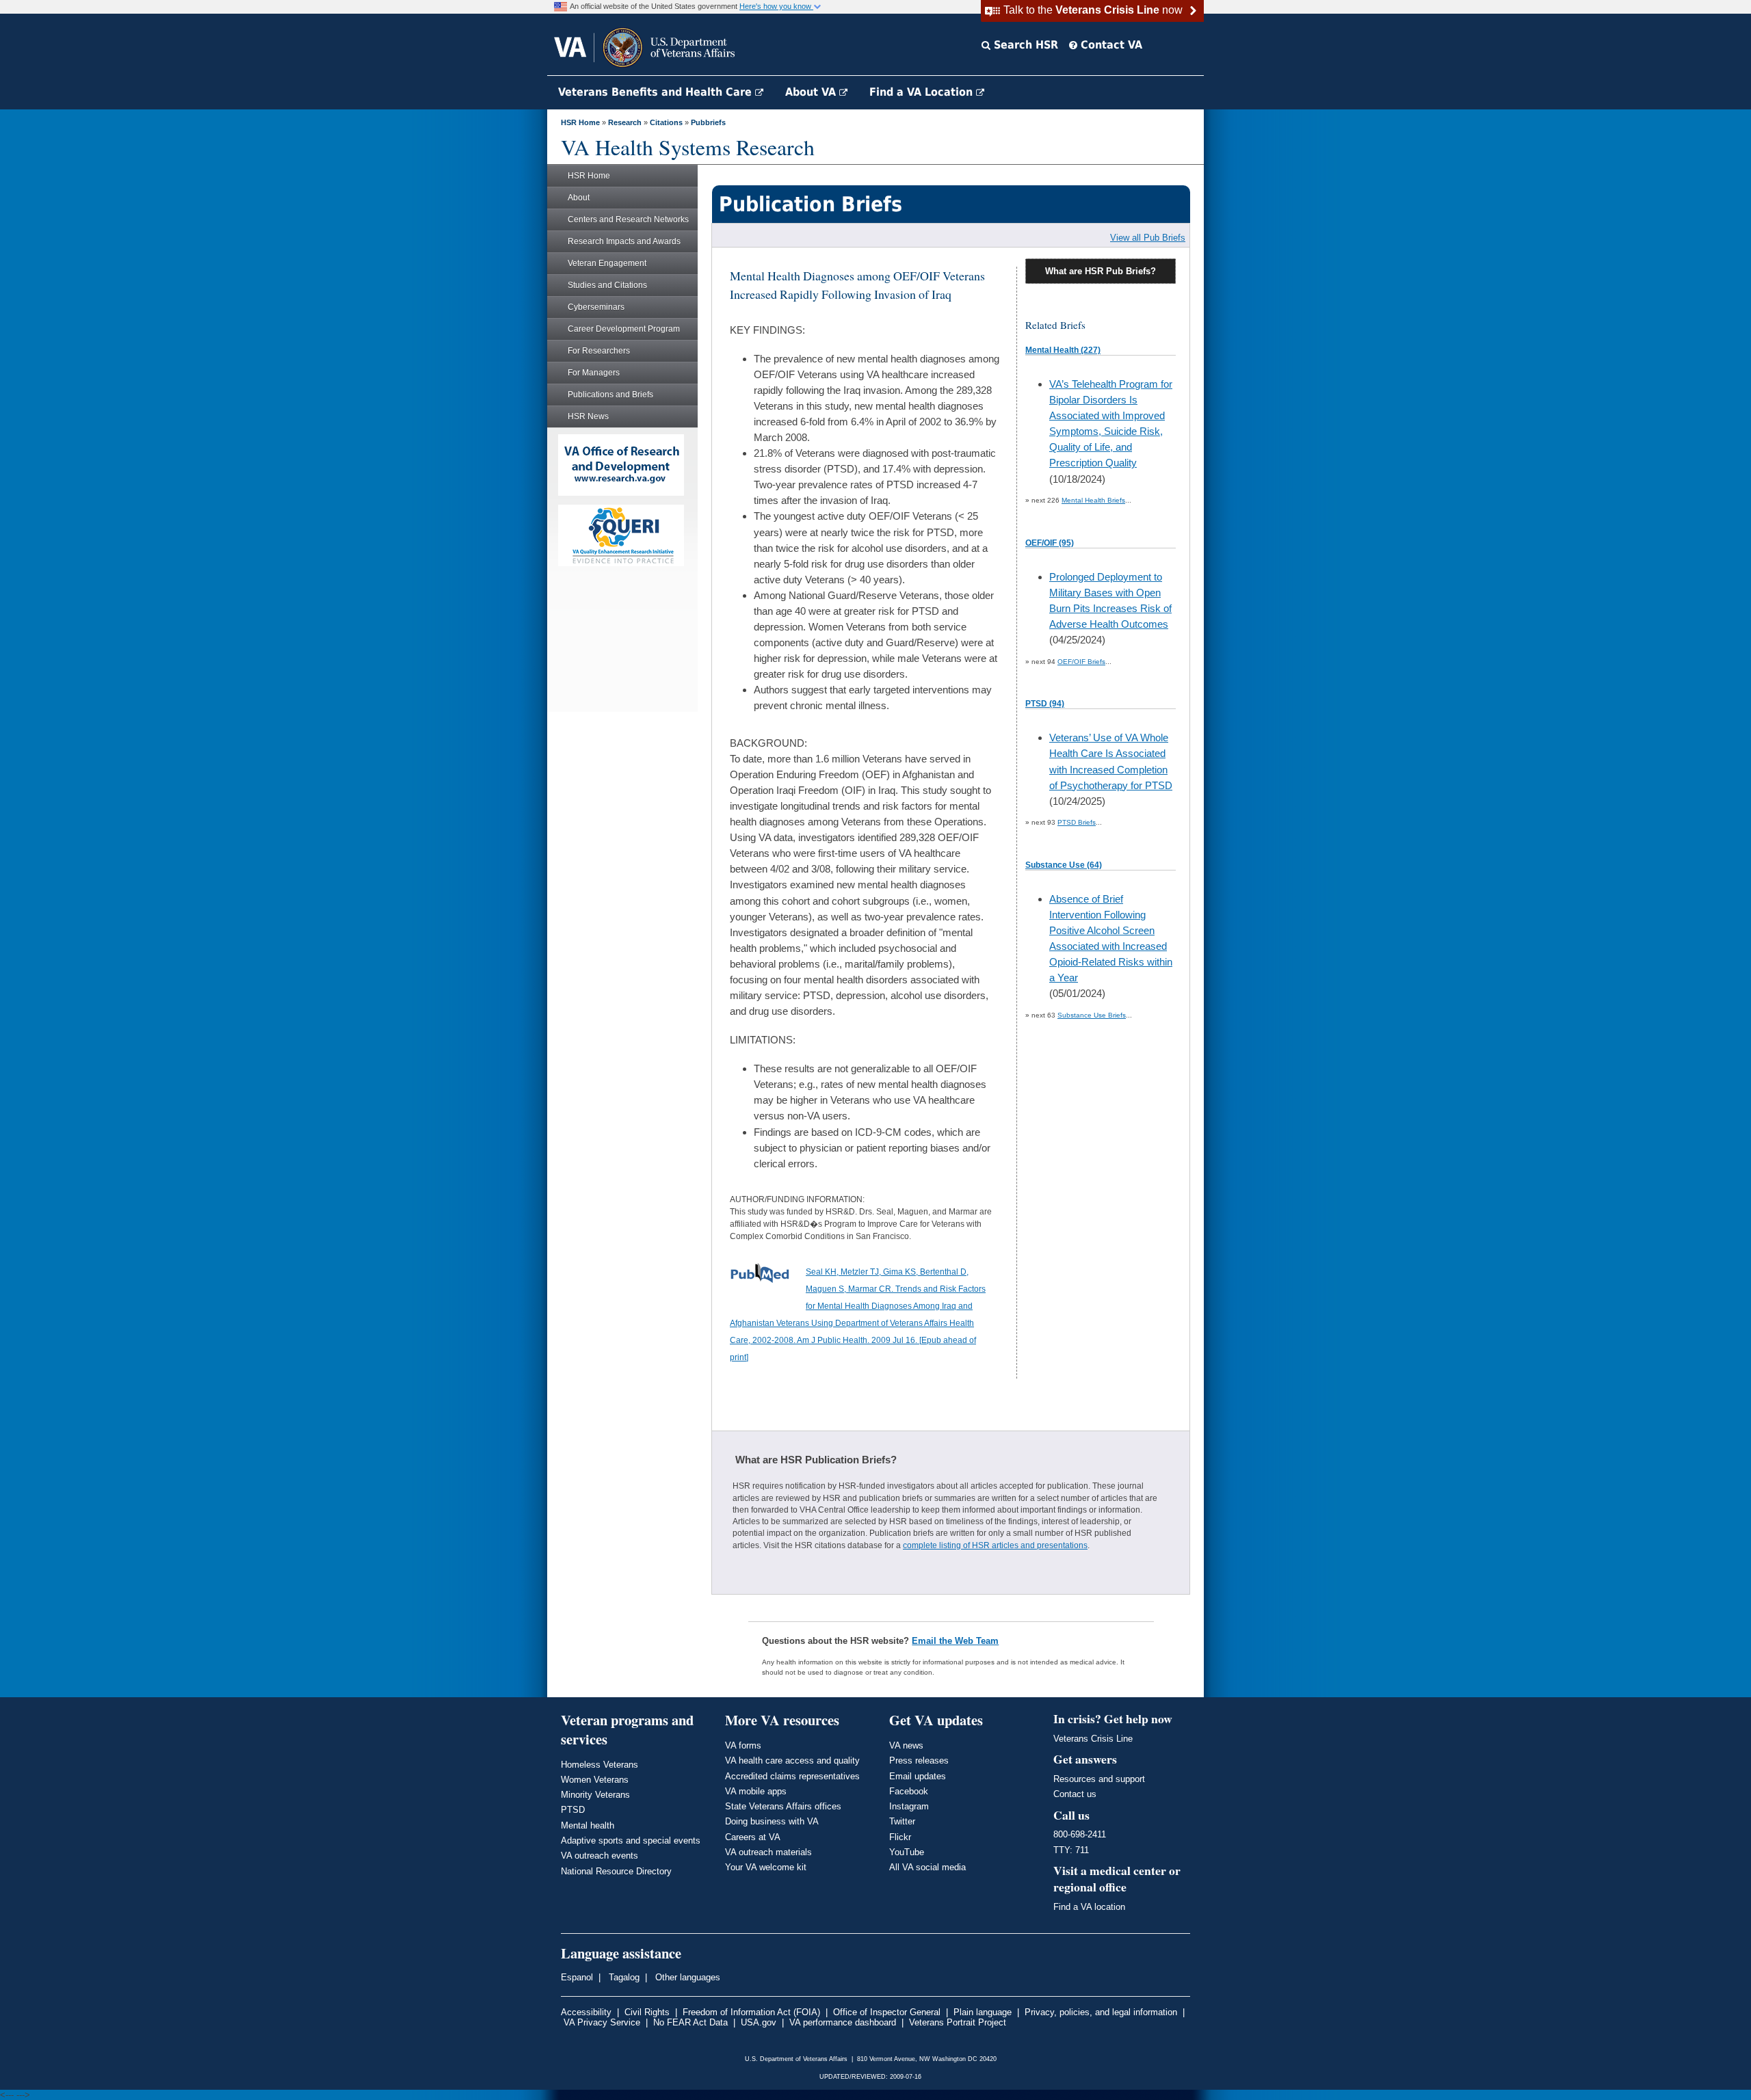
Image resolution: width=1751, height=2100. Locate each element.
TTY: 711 (1071, 1850)
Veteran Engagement (607, 263)
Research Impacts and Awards (624, 241)
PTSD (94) (1045, 704)
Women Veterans (595, 1780)
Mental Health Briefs (1093, 500)
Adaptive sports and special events (631, 1840)
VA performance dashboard (843, 2022)
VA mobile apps (756, 1791)
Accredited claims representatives (792, 1776)
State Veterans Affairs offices (783, 1806)
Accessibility (586, 2012)
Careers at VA (753, 1837)
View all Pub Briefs (1148, 238)
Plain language (983, 2012)
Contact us (1075, 1794)
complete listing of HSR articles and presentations (995, 1545)
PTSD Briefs (1077, 822)
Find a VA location (1089, 1907)
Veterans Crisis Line (1093, 1739)
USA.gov (759, 2022)
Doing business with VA (772, 1821)
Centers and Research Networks (628, 220)
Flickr (900, 1837)
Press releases (919, 1760)
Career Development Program (624, 329)
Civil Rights (647, 2012)
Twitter (902, 1821)
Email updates (918, 1776)
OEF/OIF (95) (1050, 543)
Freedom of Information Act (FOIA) (751, 2012)
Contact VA (1110, 45)
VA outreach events (600, 1856)
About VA (812, 92)
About (579, 198)
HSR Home (580, 122)
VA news (906, 1745)
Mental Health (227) (1063, 350)
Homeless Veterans (600, 1765)
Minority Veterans (595, 1795)
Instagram (909, 1806)
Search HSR (1024, 45)
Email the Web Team (955, 1641)
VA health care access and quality (792, 1760)
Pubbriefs (708, 122)
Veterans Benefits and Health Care (657, 92)
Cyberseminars (596, 307)
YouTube (907, 1852)
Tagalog (623, 1977)
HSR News (588, 416)
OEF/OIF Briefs (1081, 662)
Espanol (577, 1977)
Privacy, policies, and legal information (1101, 2012)
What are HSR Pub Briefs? (1101, 271)
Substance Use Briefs (1092, 1015)
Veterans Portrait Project (958, 2022)
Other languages (686, 1977)
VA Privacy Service (602, 2022)
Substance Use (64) (1064, 865)
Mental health (588, 1825)
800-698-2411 (1080, 1834)
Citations (666, 122)
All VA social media (927, 1867)
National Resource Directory (616, 1871)
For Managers (594, 373)
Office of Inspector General (887, 2012)
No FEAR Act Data (690, 2022)
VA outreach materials (768, 1852)
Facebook (909, 1791)
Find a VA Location (923, 92)
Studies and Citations (607, 285)
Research (625, 122)
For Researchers (599, 351)
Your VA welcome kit (766, 1867)
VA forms (743, 1745)
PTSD (573, 1810)
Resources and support (1099, 1779)
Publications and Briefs (610, 395)
